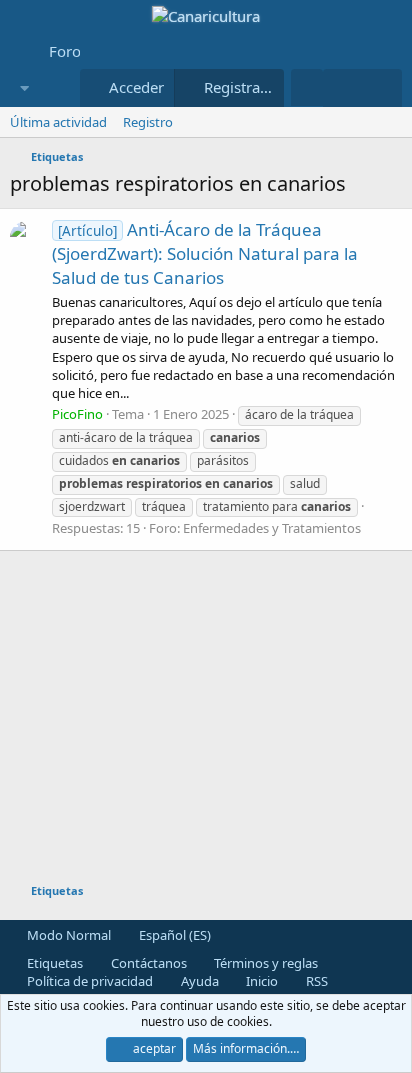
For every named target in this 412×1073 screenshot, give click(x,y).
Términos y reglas (264, 963)
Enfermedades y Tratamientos (272, 528)
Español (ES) (173, 935)
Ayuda (198, 981)
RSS (315, 981)
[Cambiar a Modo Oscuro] (307, 87)
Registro (148, 122)
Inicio (260, 981)
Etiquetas (53, 963)
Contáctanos (147, 963)
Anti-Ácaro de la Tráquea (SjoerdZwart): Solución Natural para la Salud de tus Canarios (205, 253)
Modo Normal (67, 935)
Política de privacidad (88, 981)
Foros (68, 51)
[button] (24, 88)
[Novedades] (342, 88)
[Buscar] (382, 88)
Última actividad (58, 122)
